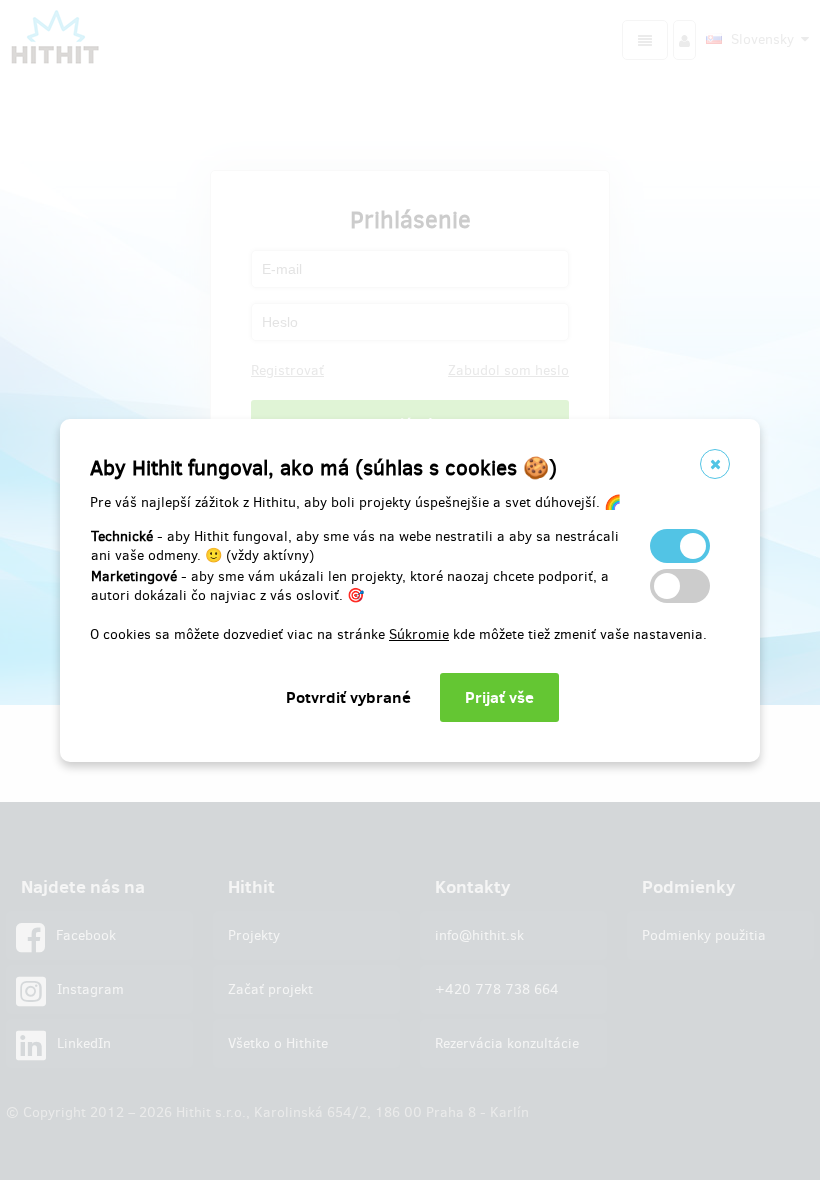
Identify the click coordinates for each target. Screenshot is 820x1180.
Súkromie (419, 634)
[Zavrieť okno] (715, 464)
